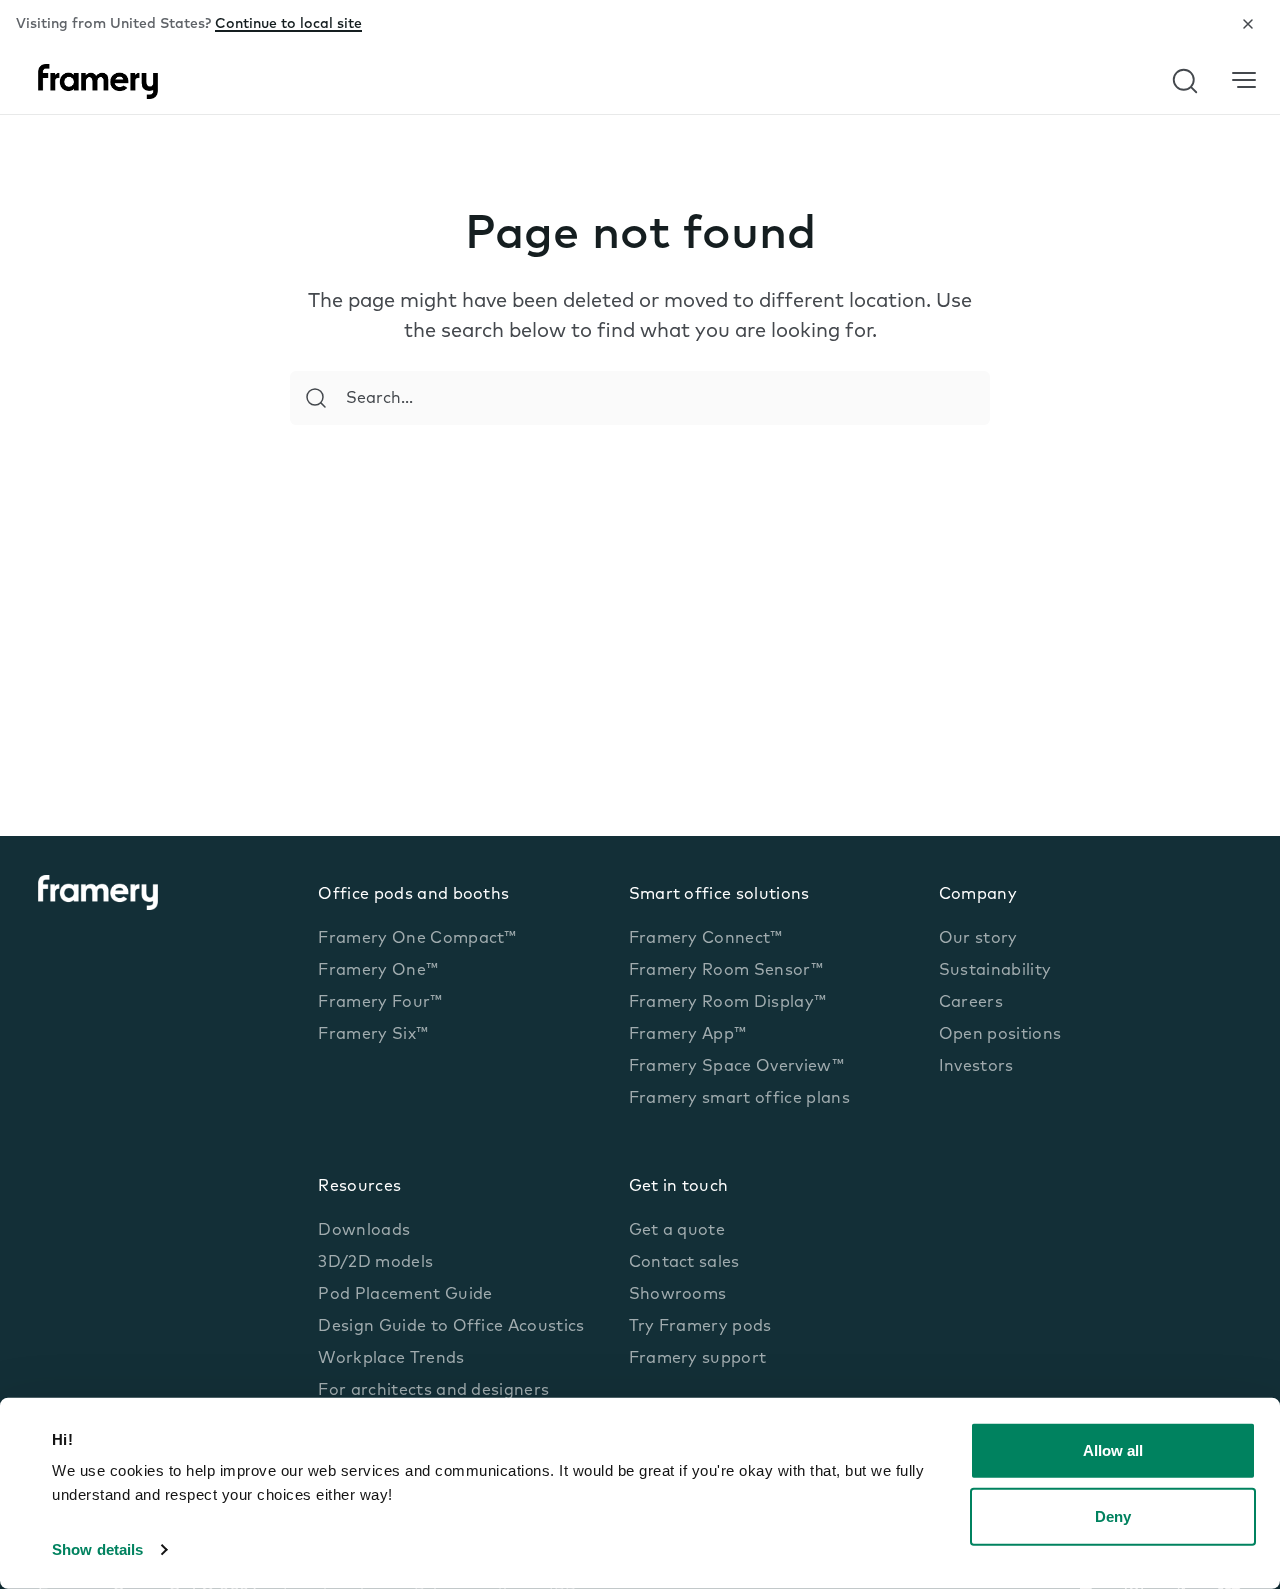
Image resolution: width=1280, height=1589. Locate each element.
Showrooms (678, 1295)
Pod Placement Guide (405, 1295)
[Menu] (1244, 80)
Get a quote (677, 1231)
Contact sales (684, 1263)
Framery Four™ (380, 1003)
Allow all (1113, 1450)
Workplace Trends (391, 1359)
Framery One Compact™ (417, 939)
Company (978, 895)
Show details (97, 1549)
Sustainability (995, 971)
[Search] (316, 398)
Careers (971, 1003)
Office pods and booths (413, 895)
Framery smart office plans (739, 1099)
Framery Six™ (373, 1035)
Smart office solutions (719, 895)
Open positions (1000, 1035)
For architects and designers (433, 1391)
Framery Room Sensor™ (726, 971)
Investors (976, 1067)
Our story (978, 939)
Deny (1113, 1515)
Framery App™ (688, 1035)
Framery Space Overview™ (736, 1067)
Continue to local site (288, 24)
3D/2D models (375, 1263)
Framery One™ (378, 971)
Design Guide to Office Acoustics (451, 1327)
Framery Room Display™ (728, 1003)
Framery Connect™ (706, 939)
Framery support (698, 1359)
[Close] (1248, 24)
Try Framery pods (700, 1327)
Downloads (364, 1231)
